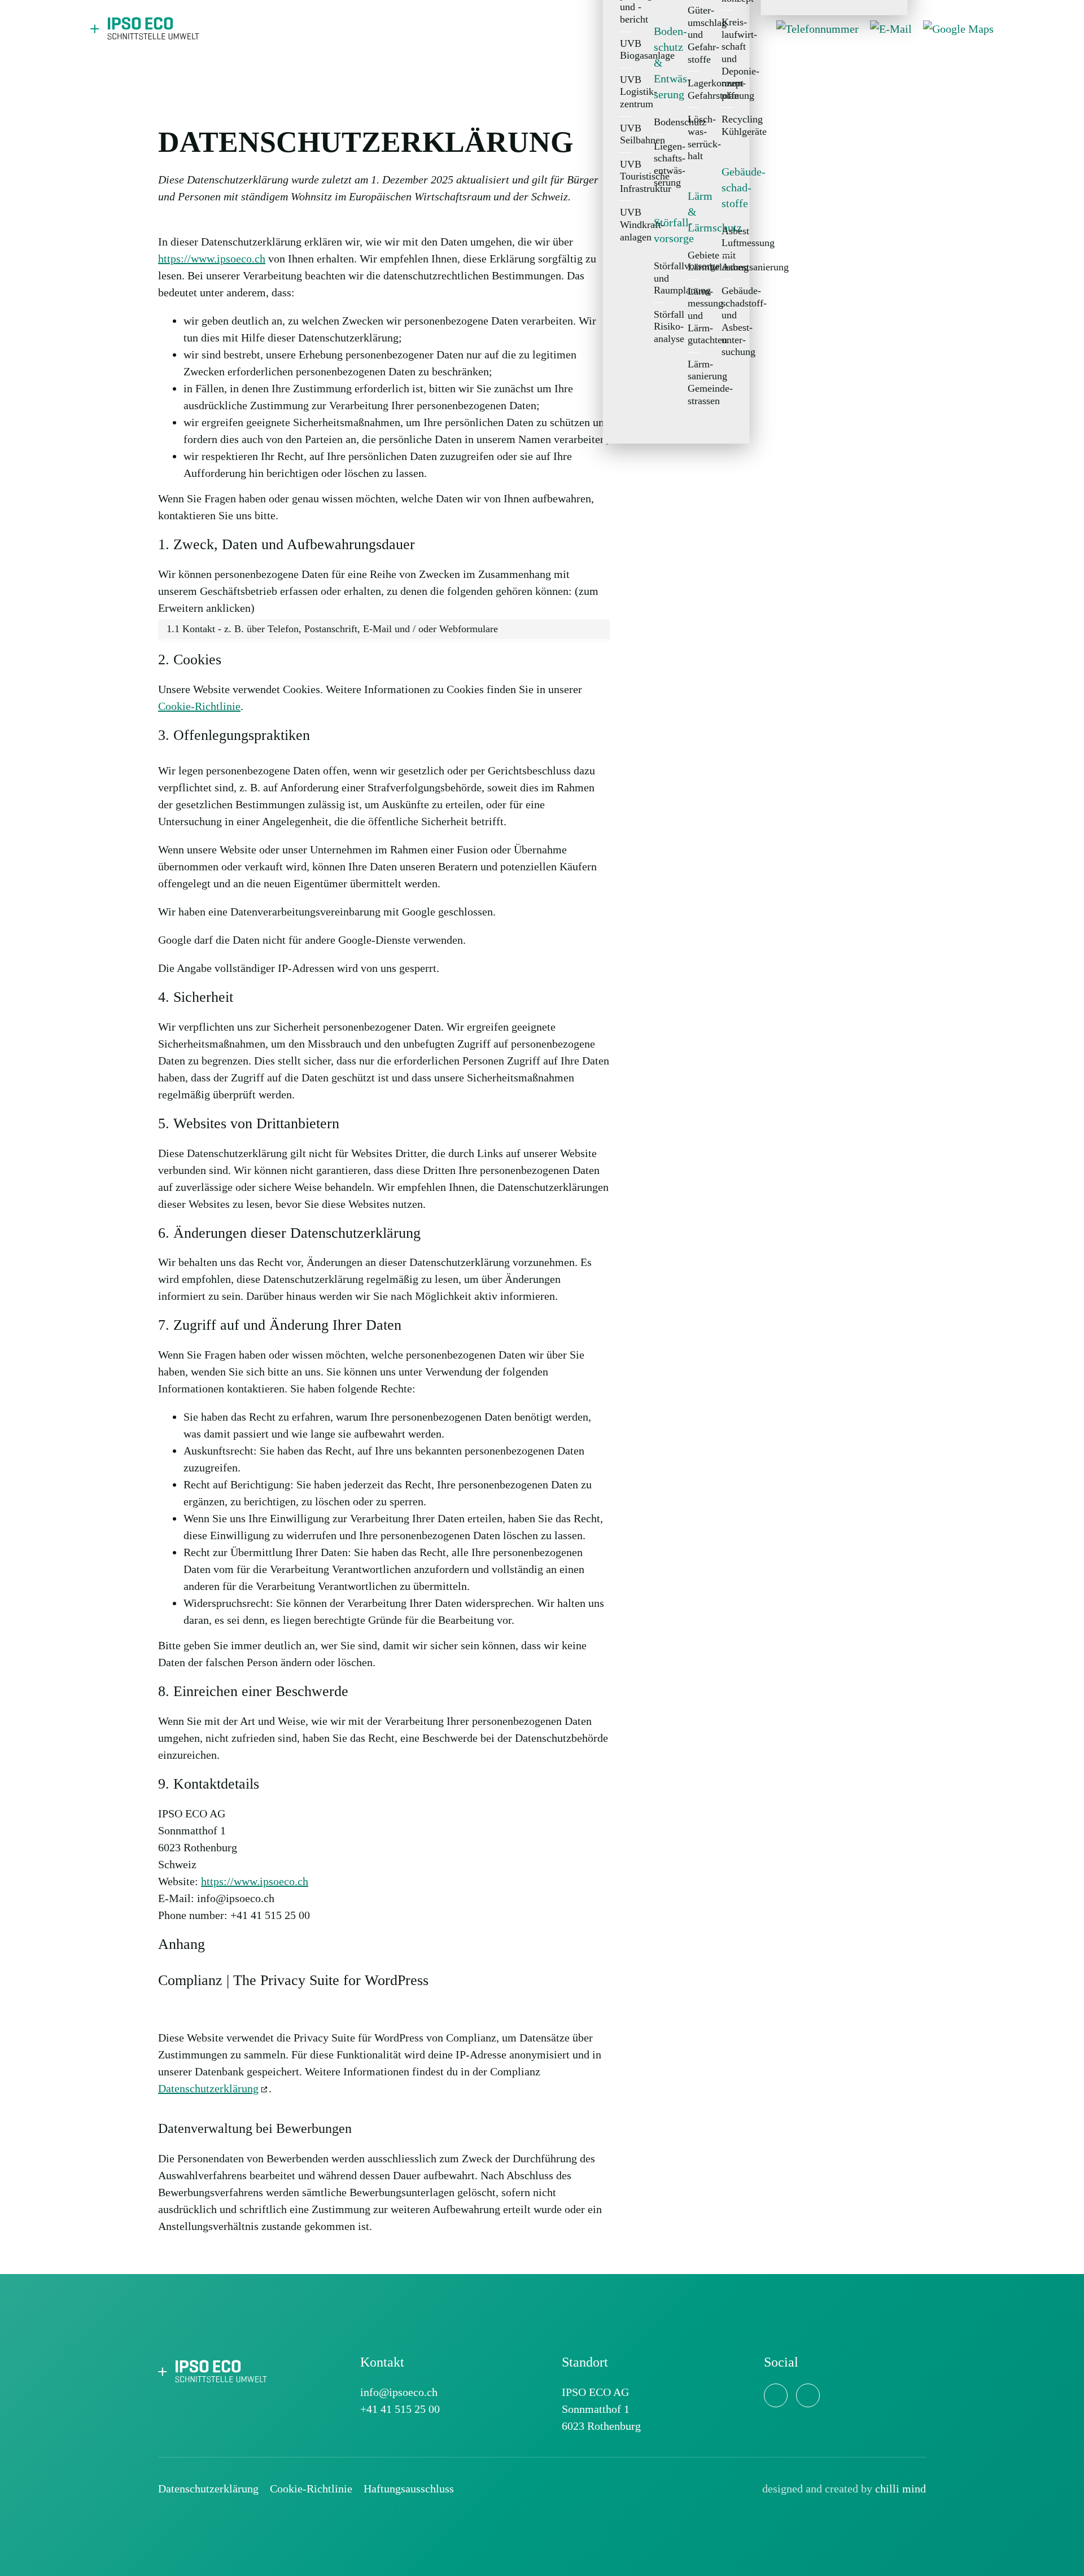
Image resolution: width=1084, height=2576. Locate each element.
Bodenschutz (659, 122)
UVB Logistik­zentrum (626, 92)
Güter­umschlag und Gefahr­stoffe (693, 34)
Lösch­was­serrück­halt (693, 137)
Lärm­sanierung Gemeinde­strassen (693, 382)
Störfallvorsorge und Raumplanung (659, 278)
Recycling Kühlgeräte (727, 125)
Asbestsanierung (727, 267)
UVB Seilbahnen (626, 134)
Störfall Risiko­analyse (659, 327)
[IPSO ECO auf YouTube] (808, 2395)
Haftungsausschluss (409, 2489)
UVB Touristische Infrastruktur (626, 176)
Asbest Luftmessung (727, 236)
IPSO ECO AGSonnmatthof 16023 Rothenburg (601, 2409)
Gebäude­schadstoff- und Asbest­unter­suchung (727, 321)
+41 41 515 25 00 (400, 2409)
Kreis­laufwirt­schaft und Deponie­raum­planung (727, 59)
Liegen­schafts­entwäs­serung (659, 164)
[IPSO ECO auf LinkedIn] (776, 2395)
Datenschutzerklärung (208, 2088)
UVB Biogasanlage (626, 49)
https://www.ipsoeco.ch (255, 1881)
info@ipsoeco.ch (399, 2392)
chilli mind (901, 2489)
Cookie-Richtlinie (199, 706)
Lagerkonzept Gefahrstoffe (693, 89)
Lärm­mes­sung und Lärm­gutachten (693, 316)
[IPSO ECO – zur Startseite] (215, 2370)
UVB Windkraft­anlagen (626, 224)
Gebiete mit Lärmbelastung (693, 261)
